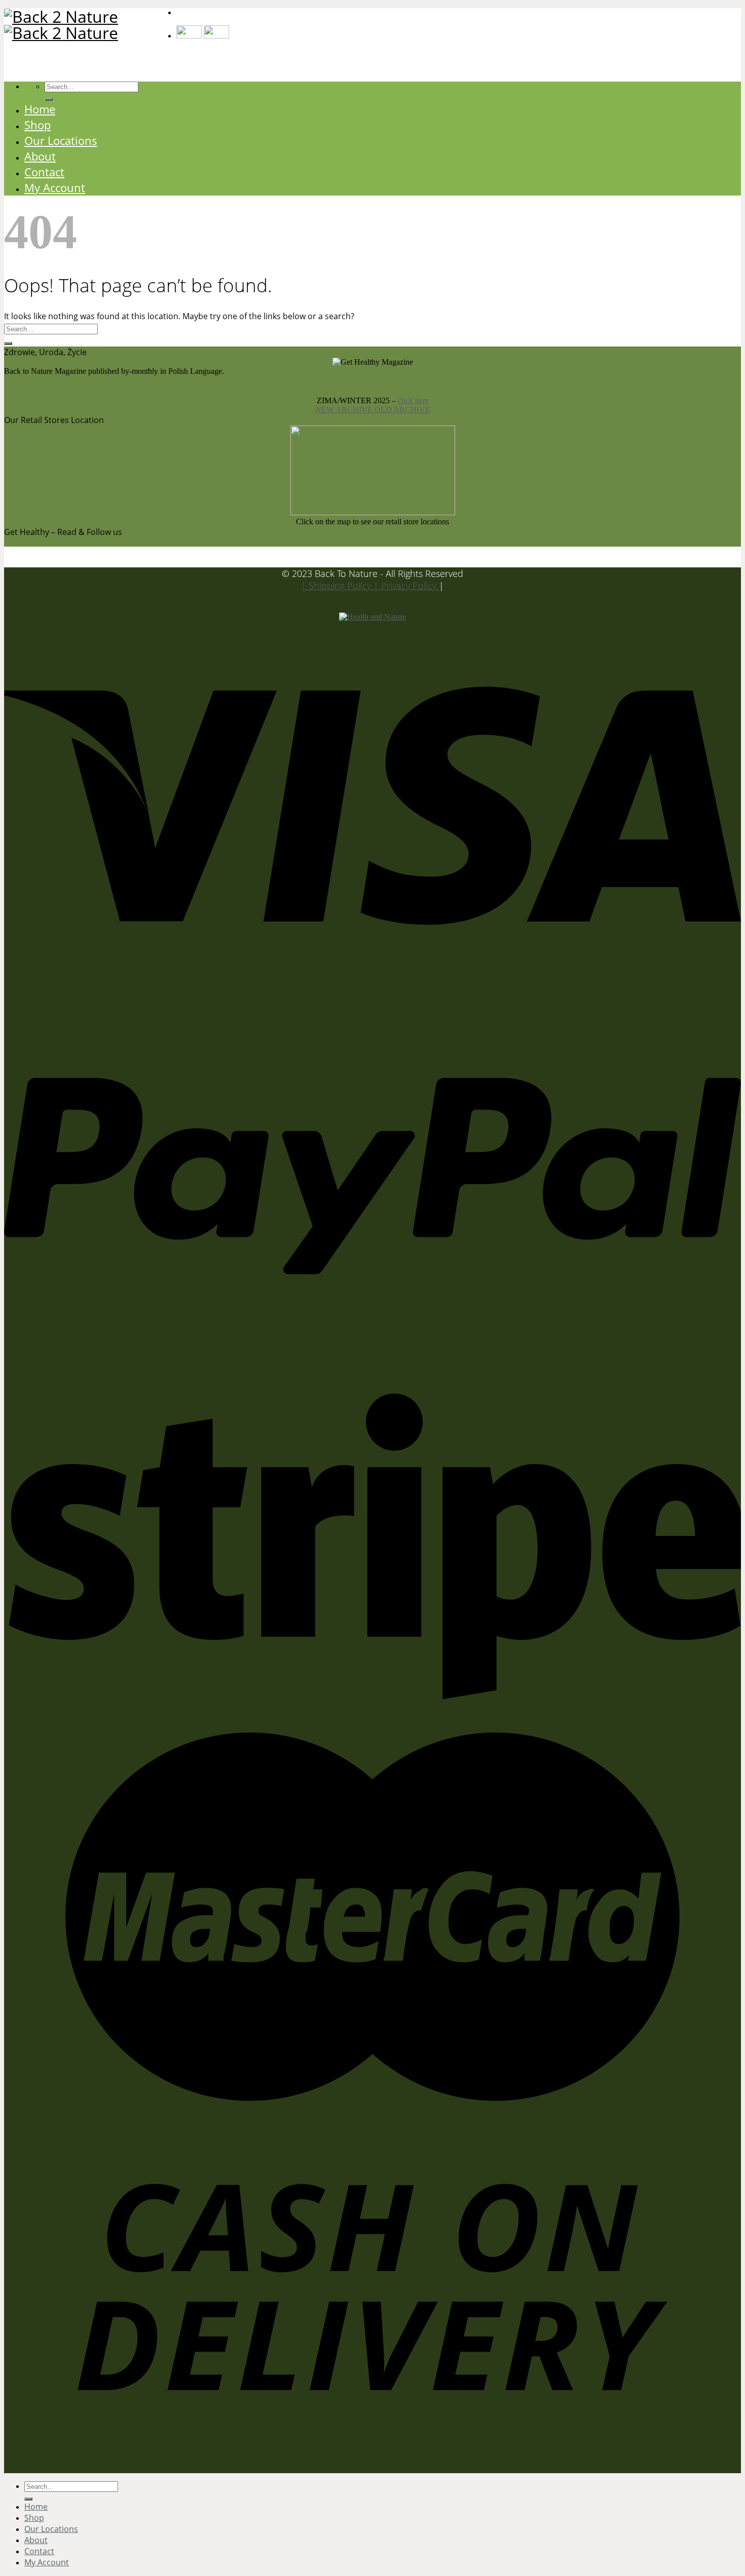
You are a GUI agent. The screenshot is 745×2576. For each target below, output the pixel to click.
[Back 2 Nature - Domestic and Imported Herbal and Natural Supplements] (90, 25)
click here (413, 400)
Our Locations (61, 141)
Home (40, 109)
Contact (44, 172)
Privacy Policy (410, 586)
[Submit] (8, 343)
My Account (55, 188)
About (40, 156)
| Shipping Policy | (341, 586)
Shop (38, 125)
